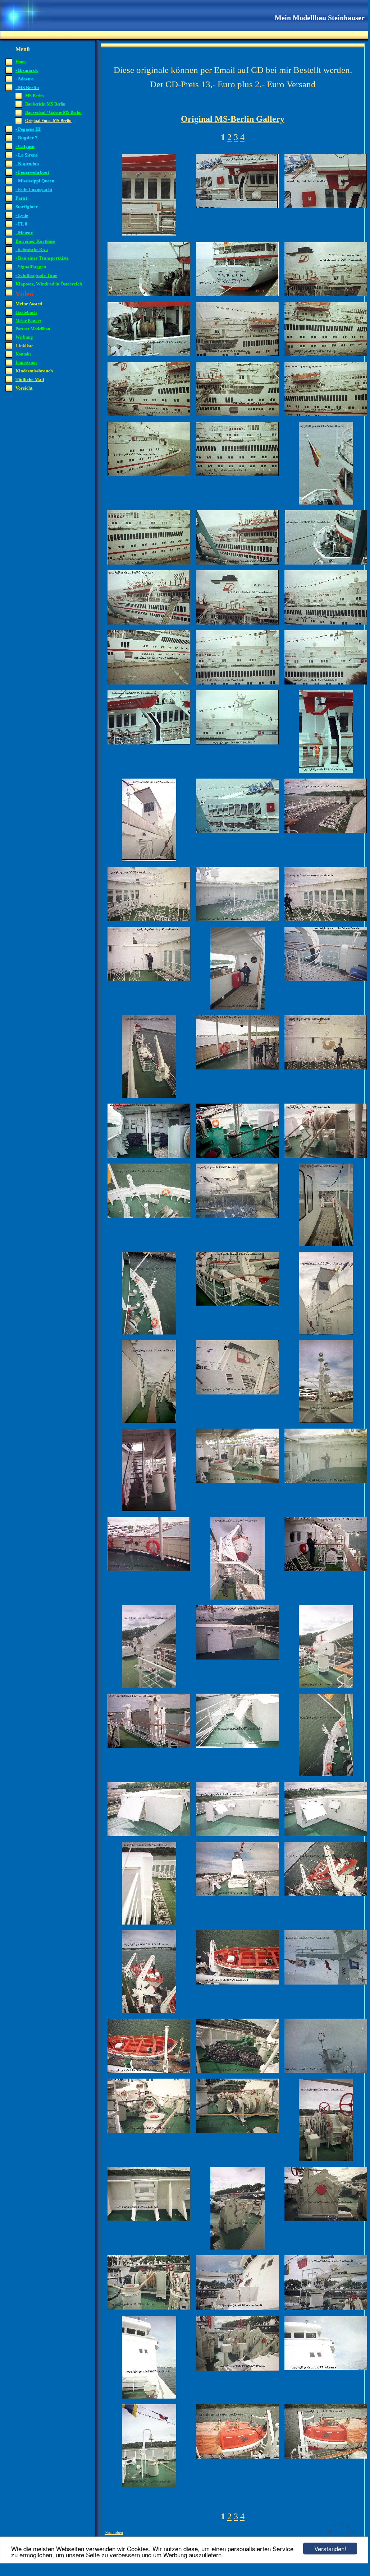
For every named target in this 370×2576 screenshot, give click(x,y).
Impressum (26, 362)
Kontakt (23, 354)
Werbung (24, 337)
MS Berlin (35, 96)
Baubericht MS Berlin (45, 104)
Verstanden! (330, 2549)
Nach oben (114, 2533)
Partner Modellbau (33, 329)
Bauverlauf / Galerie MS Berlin (53, 112)
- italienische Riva (32, 250)
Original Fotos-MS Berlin (48, 121)
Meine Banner (28, 321)
